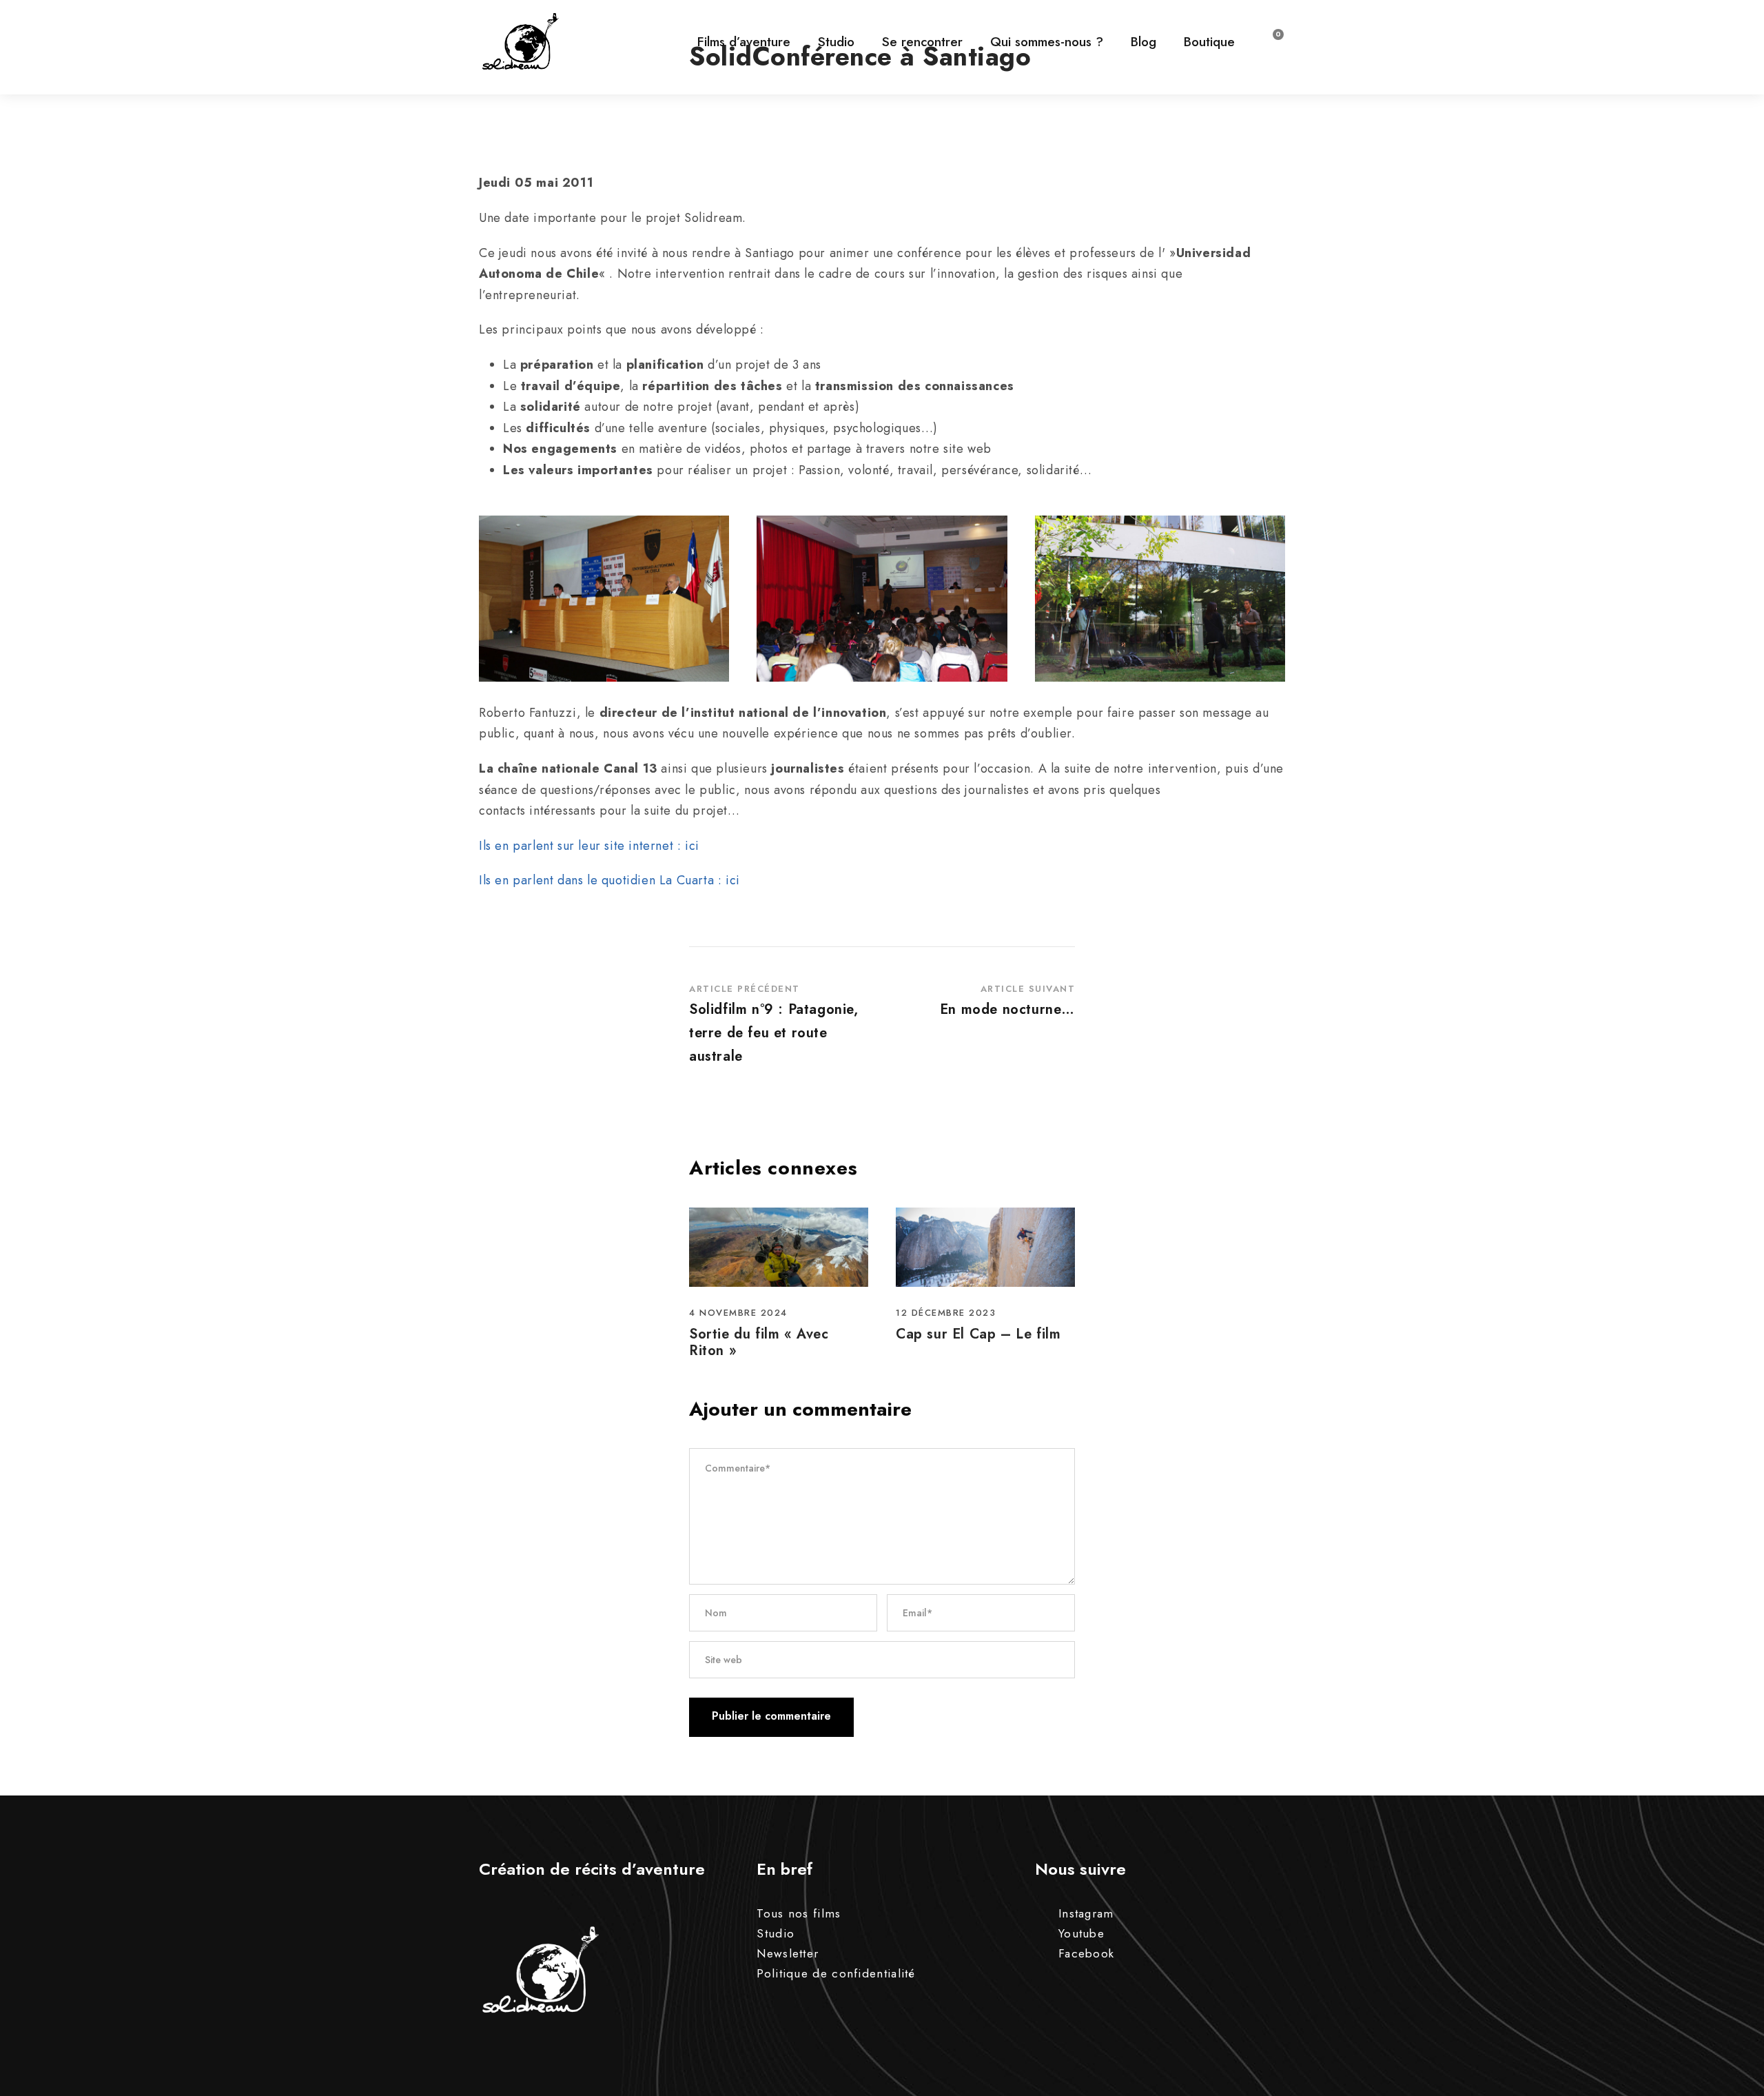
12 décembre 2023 (946, 1313)
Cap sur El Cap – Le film (978, 1334)
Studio (836, 42)
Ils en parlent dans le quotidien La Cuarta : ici (609, 880)
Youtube (1081, 1933)
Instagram (1086, 1913)
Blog (1143, 42)
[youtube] (1730, 1005)
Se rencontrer (922, 42)
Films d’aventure (744, 42)
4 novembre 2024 (738, 1313)
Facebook (1086, 1953)
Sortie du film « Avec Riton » (759, 1342)
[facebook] (1730, 1032)
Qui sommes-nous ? (1047, 42)
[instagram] (1730, 979)
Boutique (1209, 42)
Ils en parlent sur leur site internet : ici (589, 846)
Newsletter (788, 1953)
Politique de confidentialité (836, 1973)
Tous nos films (799, 1913)
